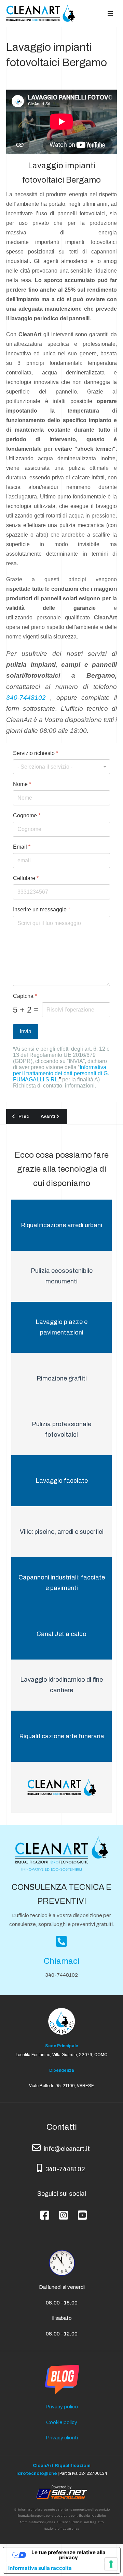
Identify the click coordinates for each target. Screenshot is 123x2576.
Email (22, 847)
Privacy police (62, 2407)
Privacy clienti (62, 2438)
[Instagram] (62, 2210)
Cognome (27, 815)
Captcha (25, 996)
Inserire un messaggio (42, 909)
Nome (22, 784)
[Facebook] (43, 2210)
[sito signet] (61, 2492)
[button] (110, 13)
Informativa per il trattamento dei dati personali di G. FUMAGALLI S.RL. (61, 1073)
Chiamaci (62, 1961)
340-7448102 (26, 698)
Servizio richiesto (36, 753)
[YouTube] (80, 2210)
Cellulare (26, 878)
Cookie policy (62, 2422)
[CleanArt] (40, 13)
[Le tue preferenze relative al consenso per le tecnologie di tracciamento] (111, 2564)
